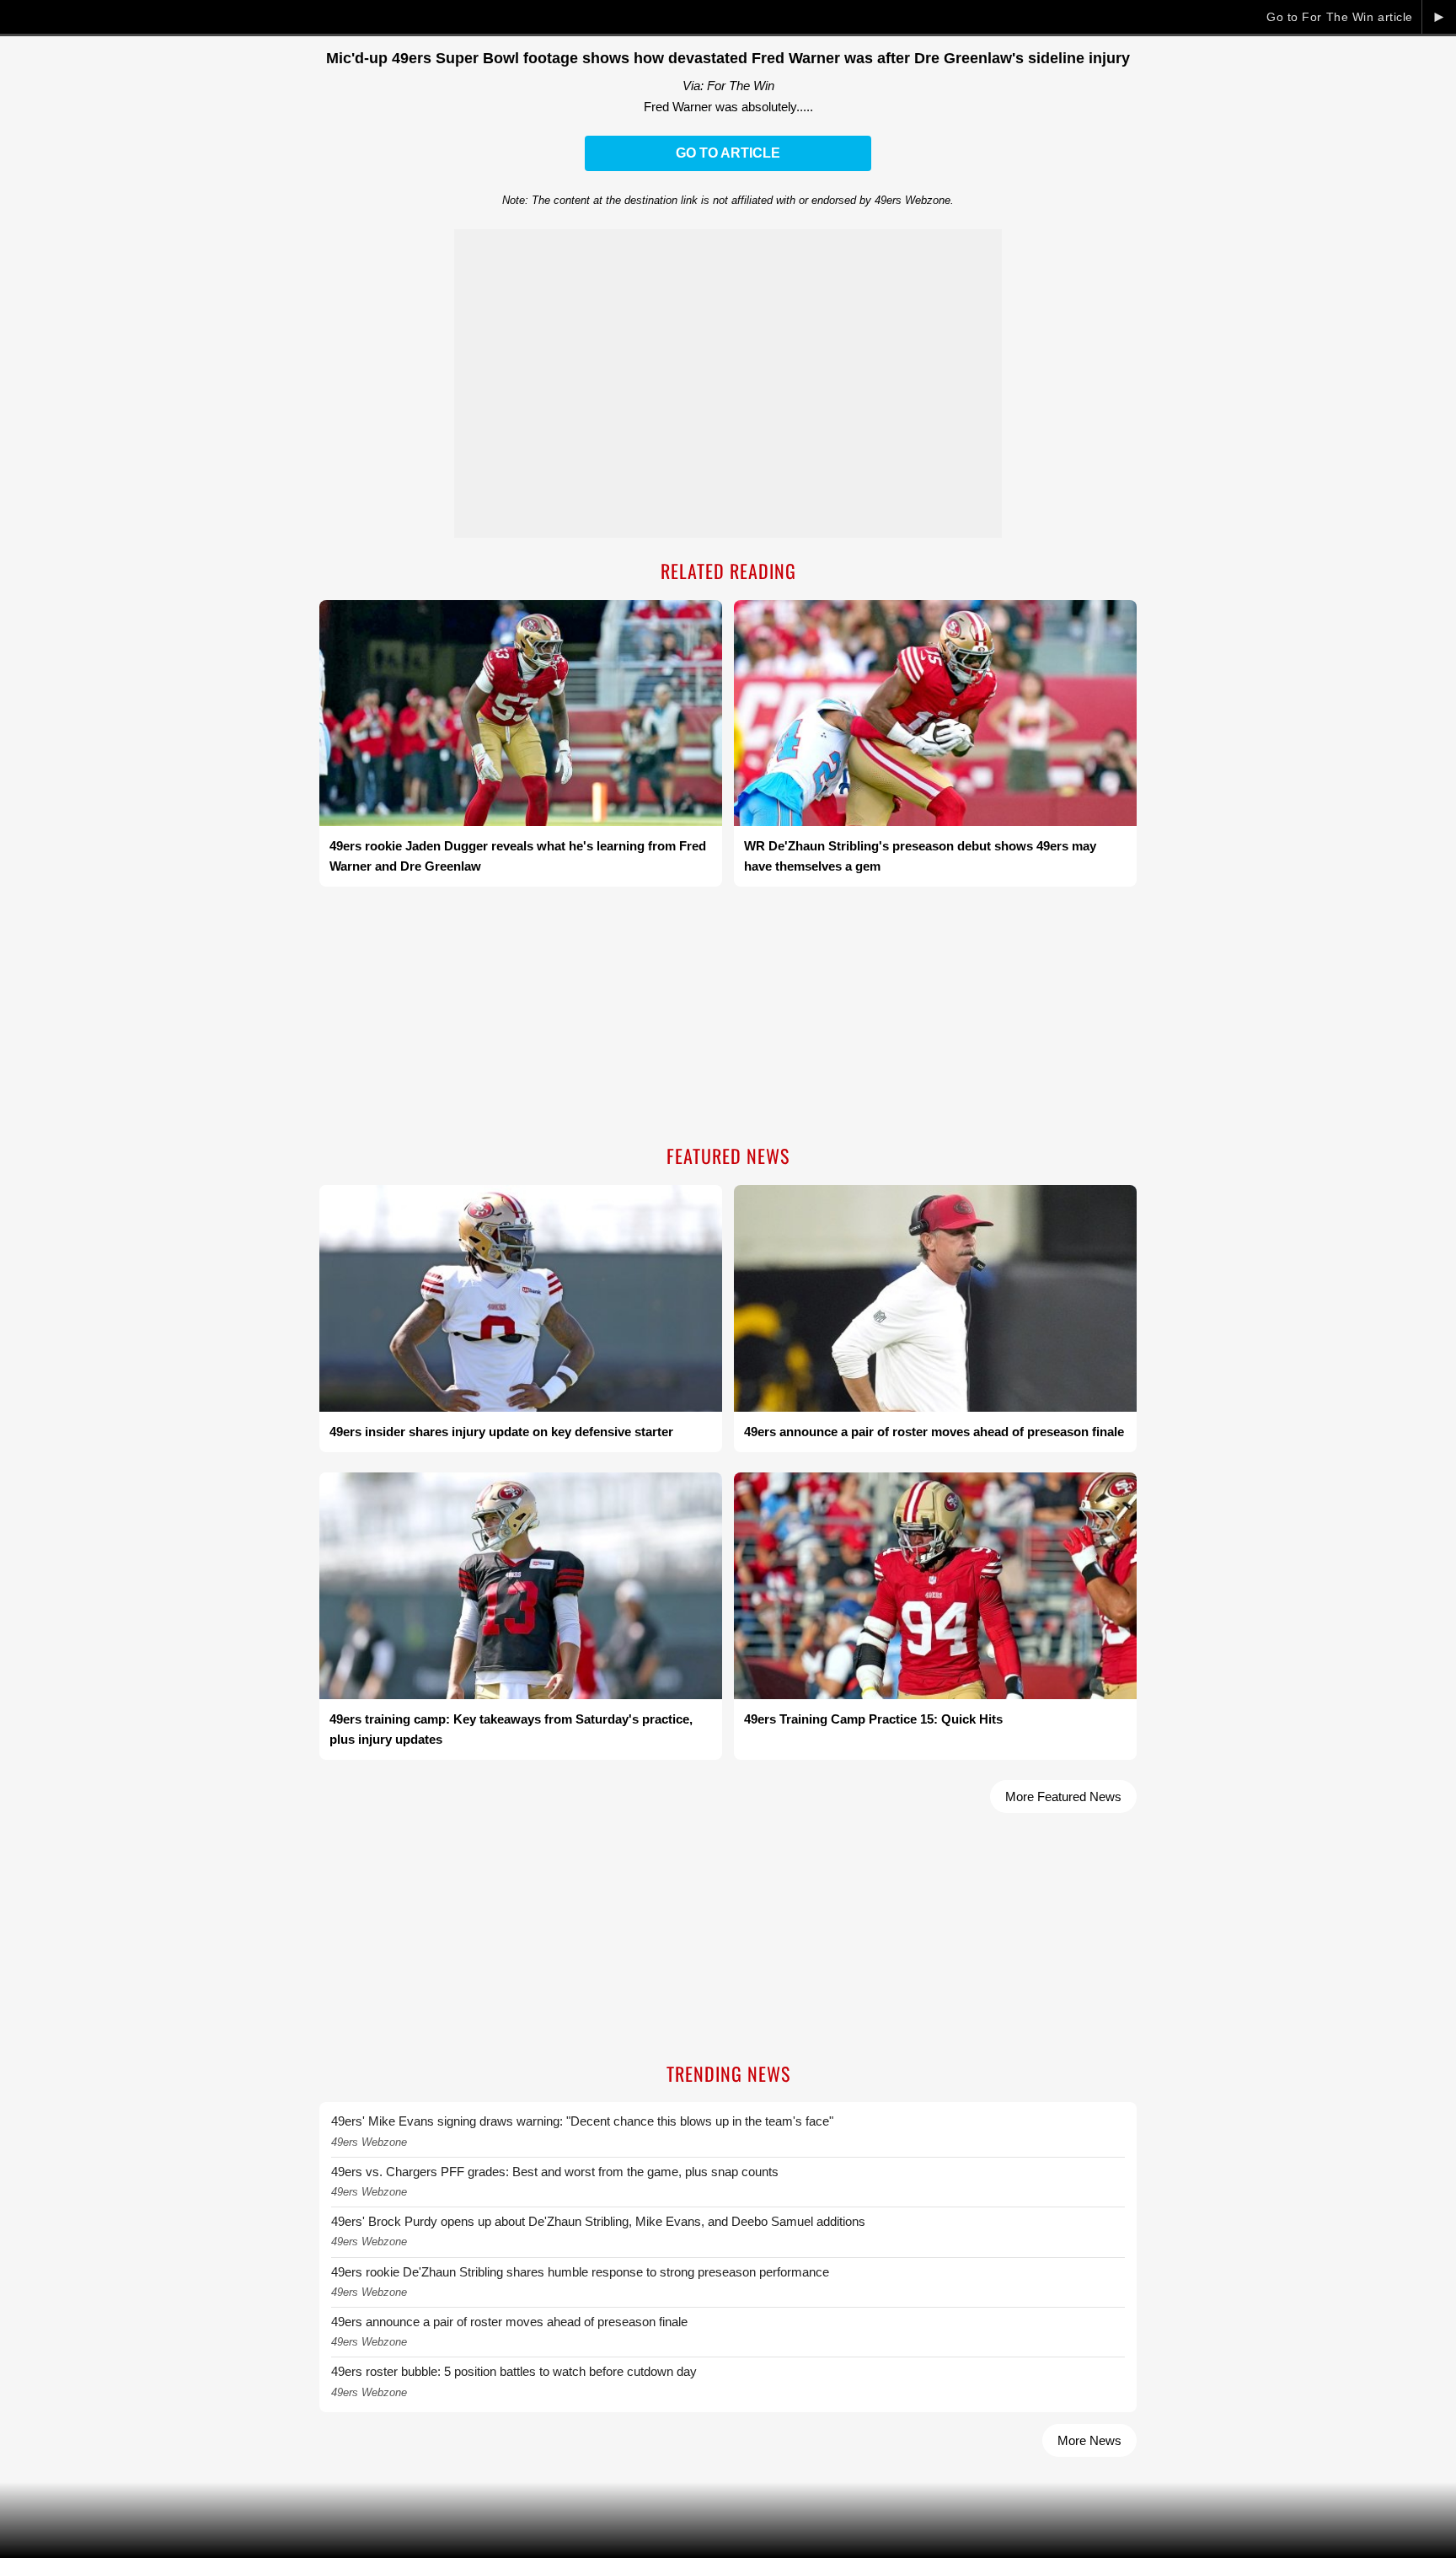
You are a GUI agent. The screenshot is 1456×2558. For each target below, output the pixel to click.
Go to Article (728, 153)
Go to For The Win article (1340, 17)
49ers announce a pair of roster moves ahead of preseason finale (509, 2322)
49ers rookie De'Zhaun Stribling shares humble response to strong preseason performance (580, 2272)
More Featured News (1063, 1796)
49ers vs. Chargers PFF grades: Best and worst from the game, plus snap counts (555, 2172)
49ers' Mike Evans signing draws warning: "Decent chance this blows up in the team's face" (582, 2121)
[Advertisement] (728, 1017)
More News (1089, 2440)
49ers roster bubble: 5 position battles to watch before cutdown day (514, 2371)
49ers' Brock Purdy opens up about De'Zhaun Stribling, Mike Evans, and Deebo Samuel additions (598, 2221)
